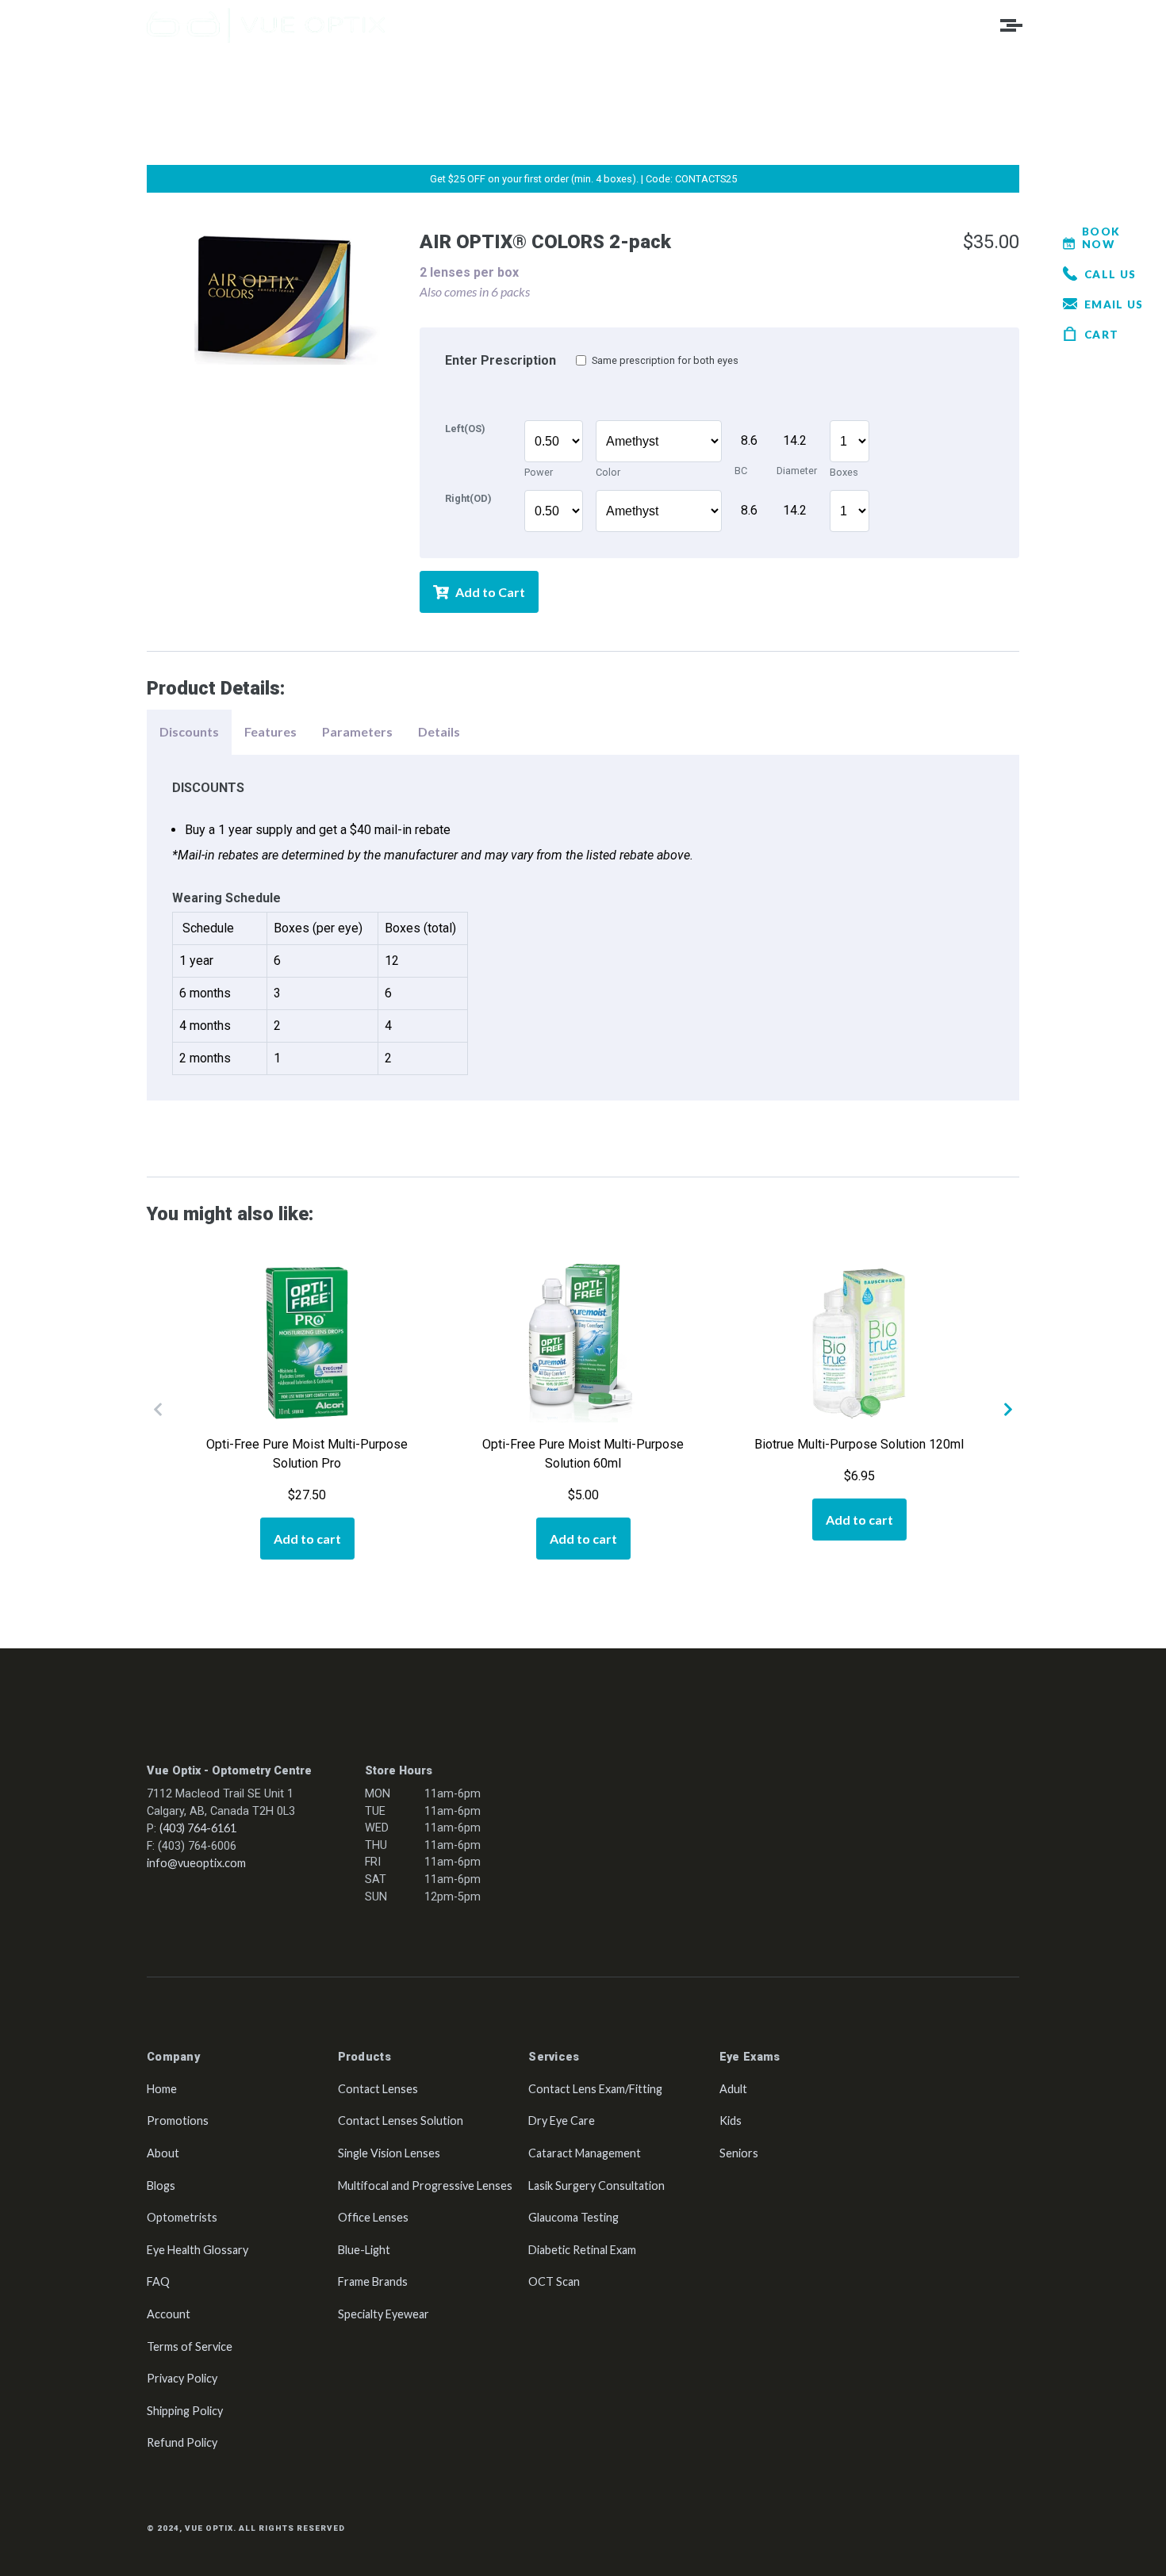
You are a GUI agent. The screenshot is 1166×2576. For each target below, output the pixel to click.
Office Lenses (373, 2217)
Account (169, 2314)
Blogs (161, 2186)
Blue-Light (364, 2250)
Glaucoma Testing (573, 2217)
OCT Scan (554, 2281)
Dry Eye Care (562, 2121)
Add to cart (307, 1539)
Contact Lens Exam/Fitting (595, 2089)
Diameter (797, 401)
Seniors (739, 2153)
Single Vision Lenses (389, 2153)
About (163, 2153)
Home (162, 2089)
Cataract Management (585, 2153)
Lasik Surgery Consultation (596, 2186)
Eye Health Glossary (198, 2250)
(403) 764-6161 (198, 1828)
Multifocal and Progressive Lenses (425, 2186)
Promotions (178, 2121)
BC (741, 401)
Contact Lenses (378, 2089)
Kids (731, 2121)
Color (608, 402)
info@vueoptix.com (196, 1863)
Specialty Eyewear (384, 2314)
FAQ (158, 2281)
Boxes (844, 402)
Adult (733, 2089)
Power (539, 402)
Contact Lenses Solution (401, 2121)
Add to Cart (490, 592)
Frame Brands (373, 2281)
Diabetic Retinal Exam (582, 2250)
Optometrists (182, 2217)
